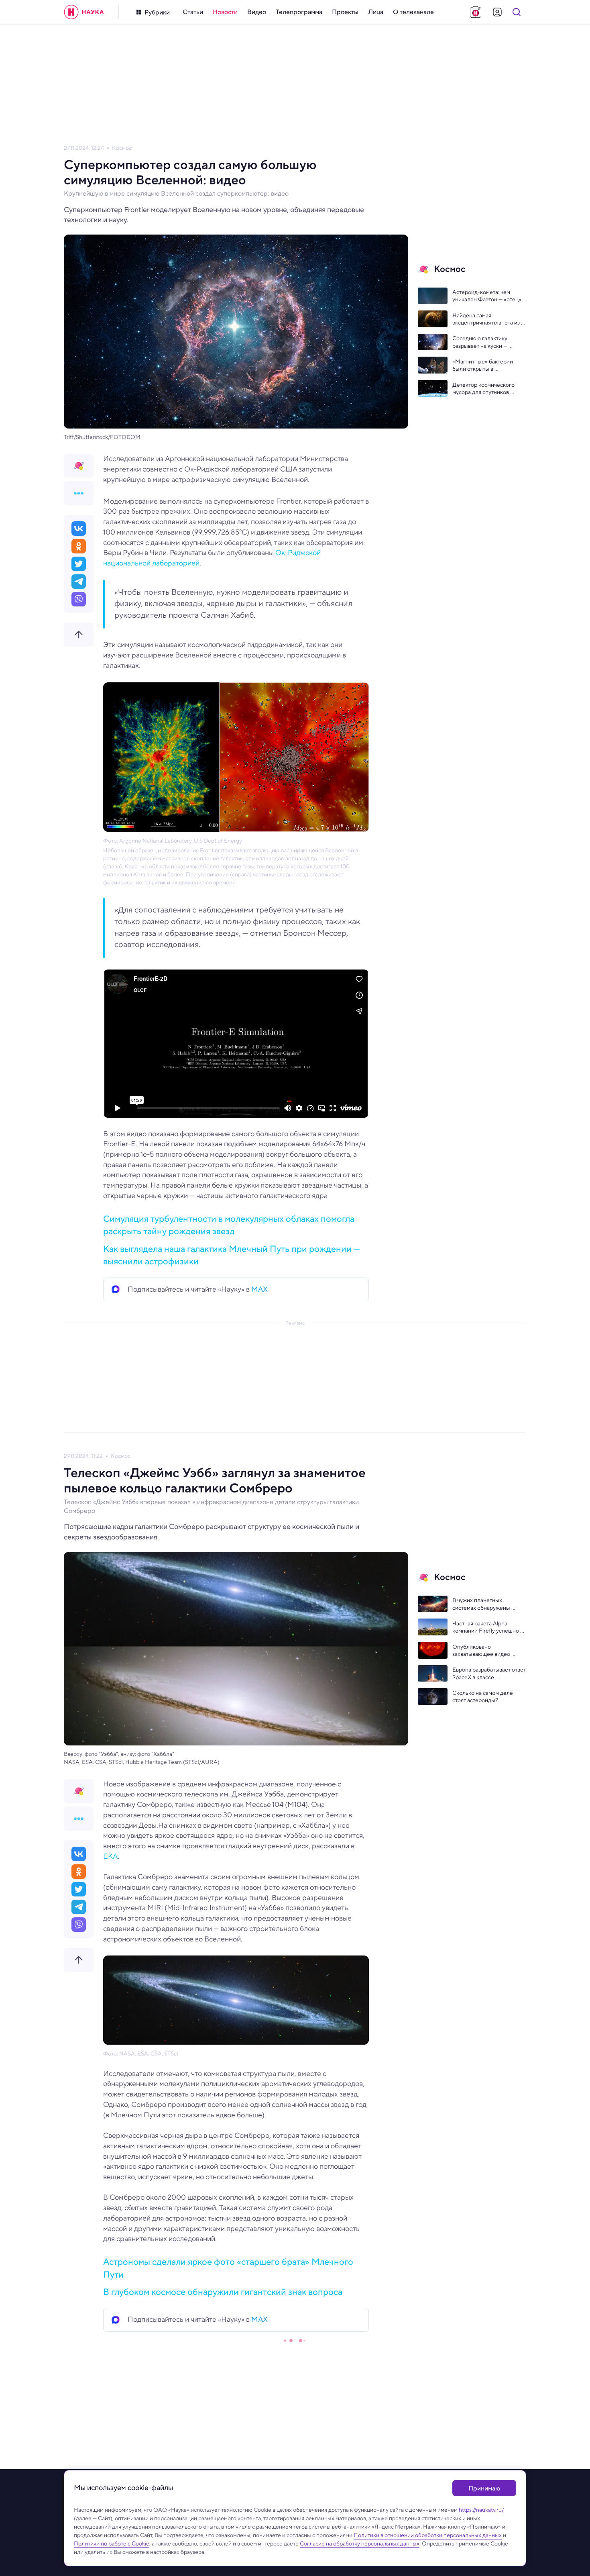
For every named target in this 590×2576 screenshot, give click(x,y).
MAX (259, 1289)
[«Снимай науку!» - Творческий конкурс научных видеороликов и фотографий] (476, 12)
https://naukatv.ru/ (481, 2510)
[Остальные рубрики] (79, 493)
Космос (122, 148)
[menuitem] (193, 12)
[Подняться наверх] (79, 635)
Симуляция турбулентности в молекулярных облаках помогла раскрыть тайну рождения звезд (229, 1225)
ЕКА (110, 1856)
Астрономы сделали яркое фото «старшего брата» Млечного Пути (228, 2268)
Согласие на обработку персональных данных (360, 2543)
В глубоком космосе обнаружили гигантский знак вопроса (223, 2292)
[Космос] (79, 466)
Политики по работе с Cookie (112, 2543)
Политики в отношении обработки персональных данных (428, 2535)
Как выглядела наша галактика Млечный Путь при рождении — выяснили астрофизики (232, 1255)
